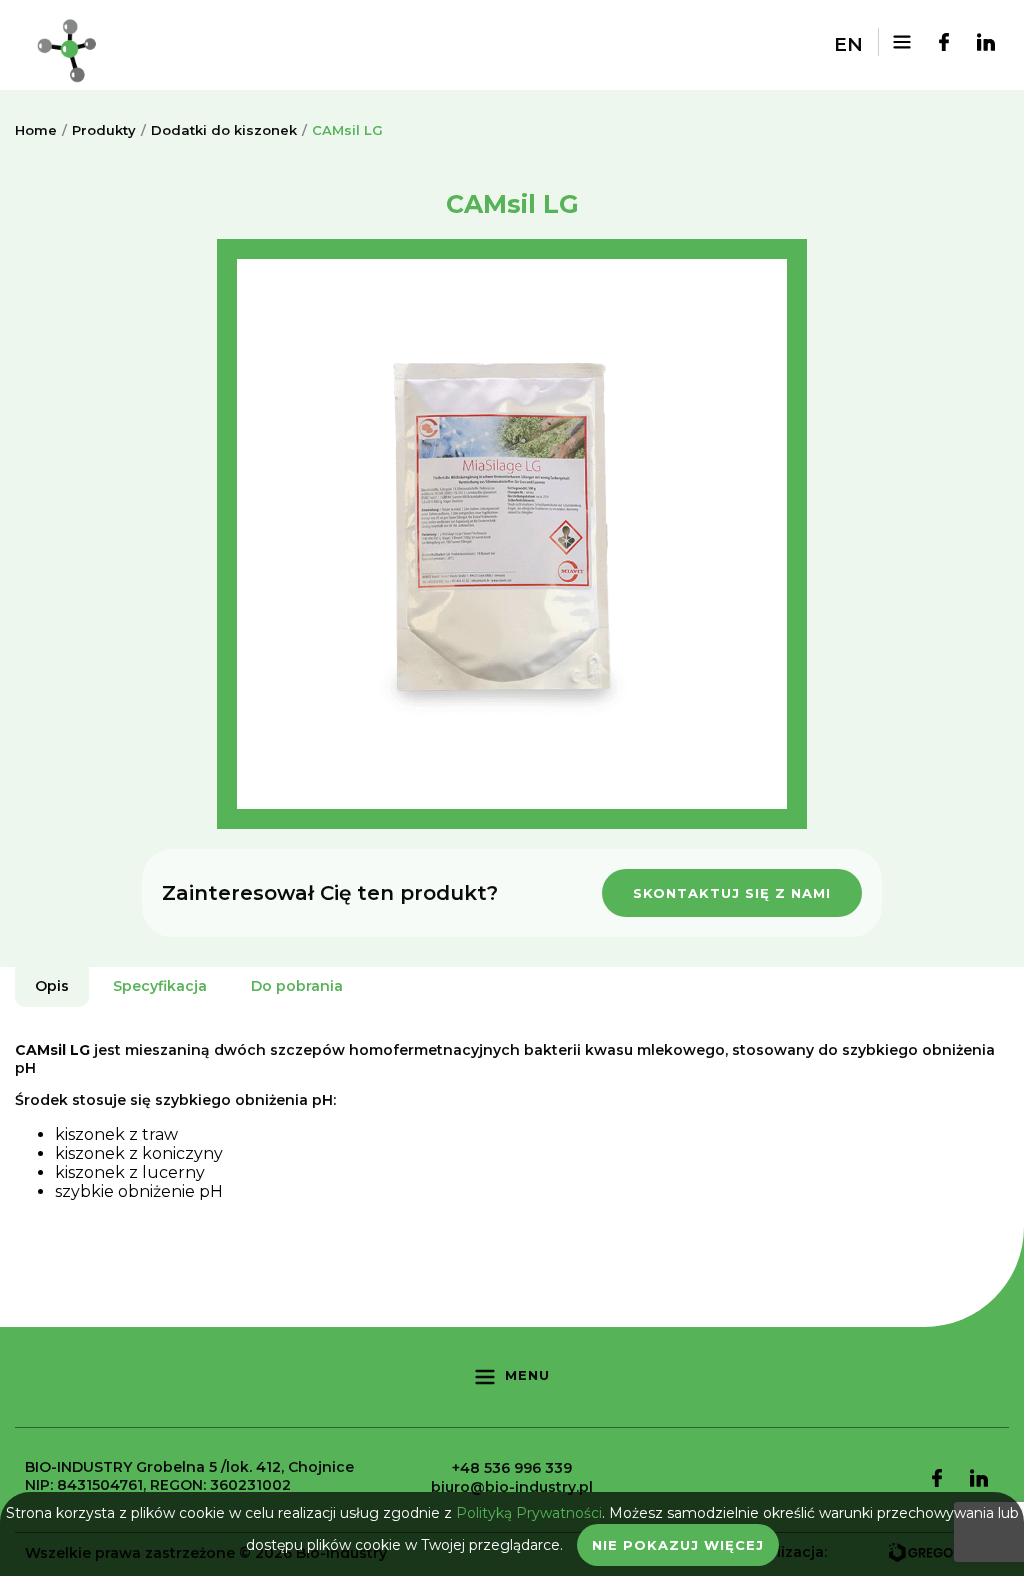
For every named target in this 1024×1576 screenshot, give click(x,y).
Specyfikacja (160, 986)
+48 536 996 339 (512, 1468)
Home (36, 130)
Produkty (104, 130)
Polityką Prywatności (529, 1513)
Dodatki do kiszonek (224, 130)
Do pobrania (297, 986)
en (848, 44)
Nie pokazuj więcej (678, 1545)
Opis (52, 986)
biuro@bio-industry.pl (512, 1487)
